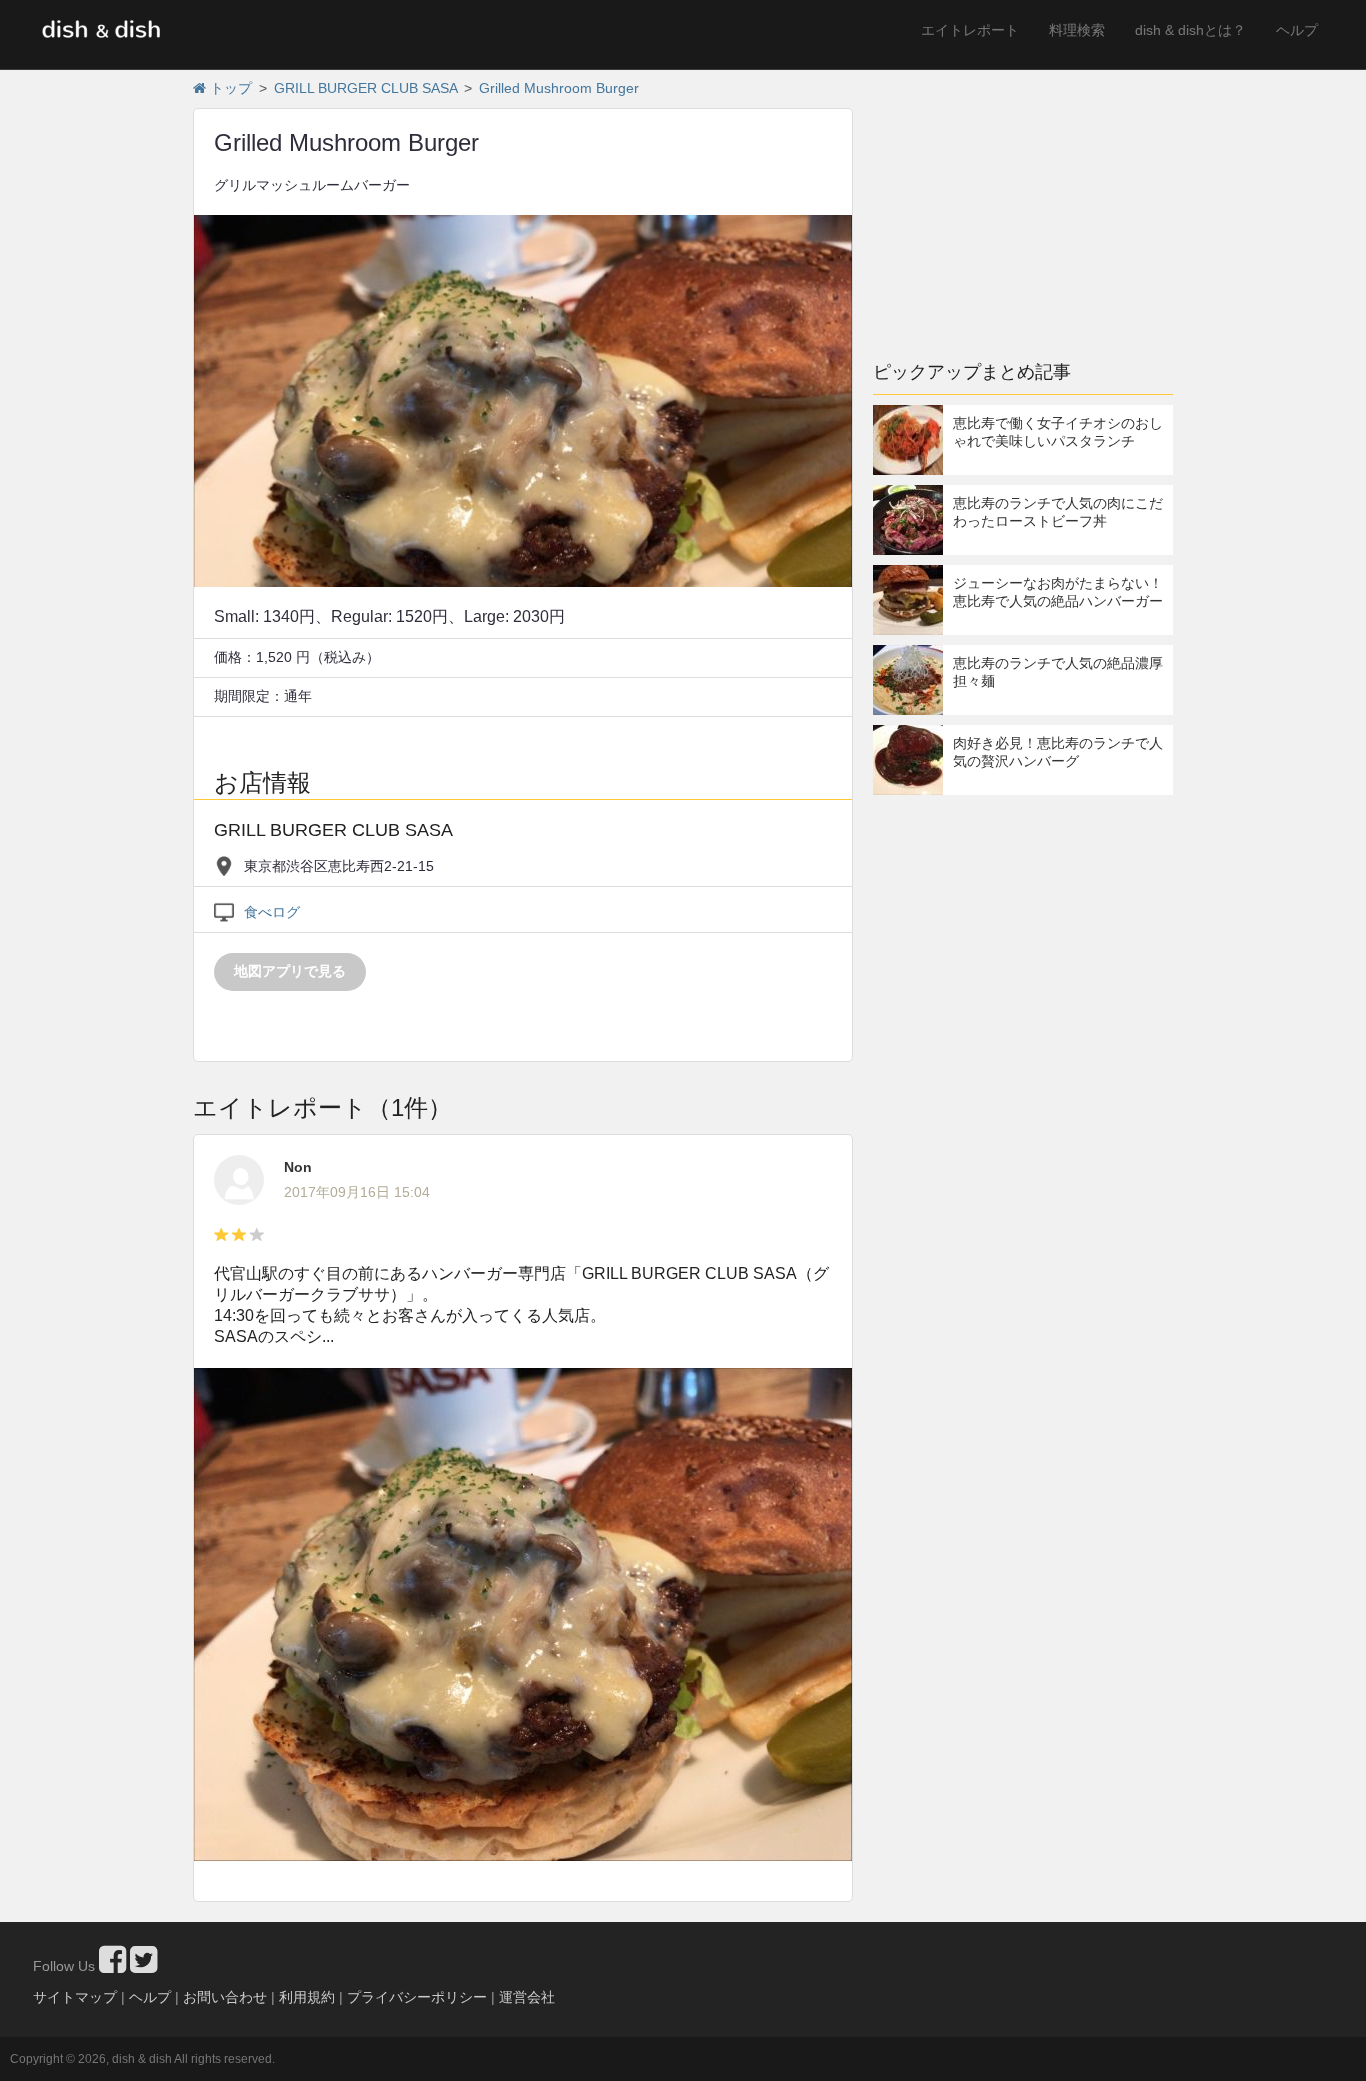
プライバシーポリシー (417, 1997)
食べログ (272, 912)
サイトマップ (75, 1997)
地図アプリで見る (290, 971)
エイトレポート (970, 30)
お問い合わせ (225, 1997)
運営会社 (527, 1997)
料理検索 (1077, 30)
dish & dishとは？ (1190, 30)
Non (298, 1167)
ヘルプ (1297, 30)
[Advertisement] (1023, 205)
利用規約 (307, 1997)
